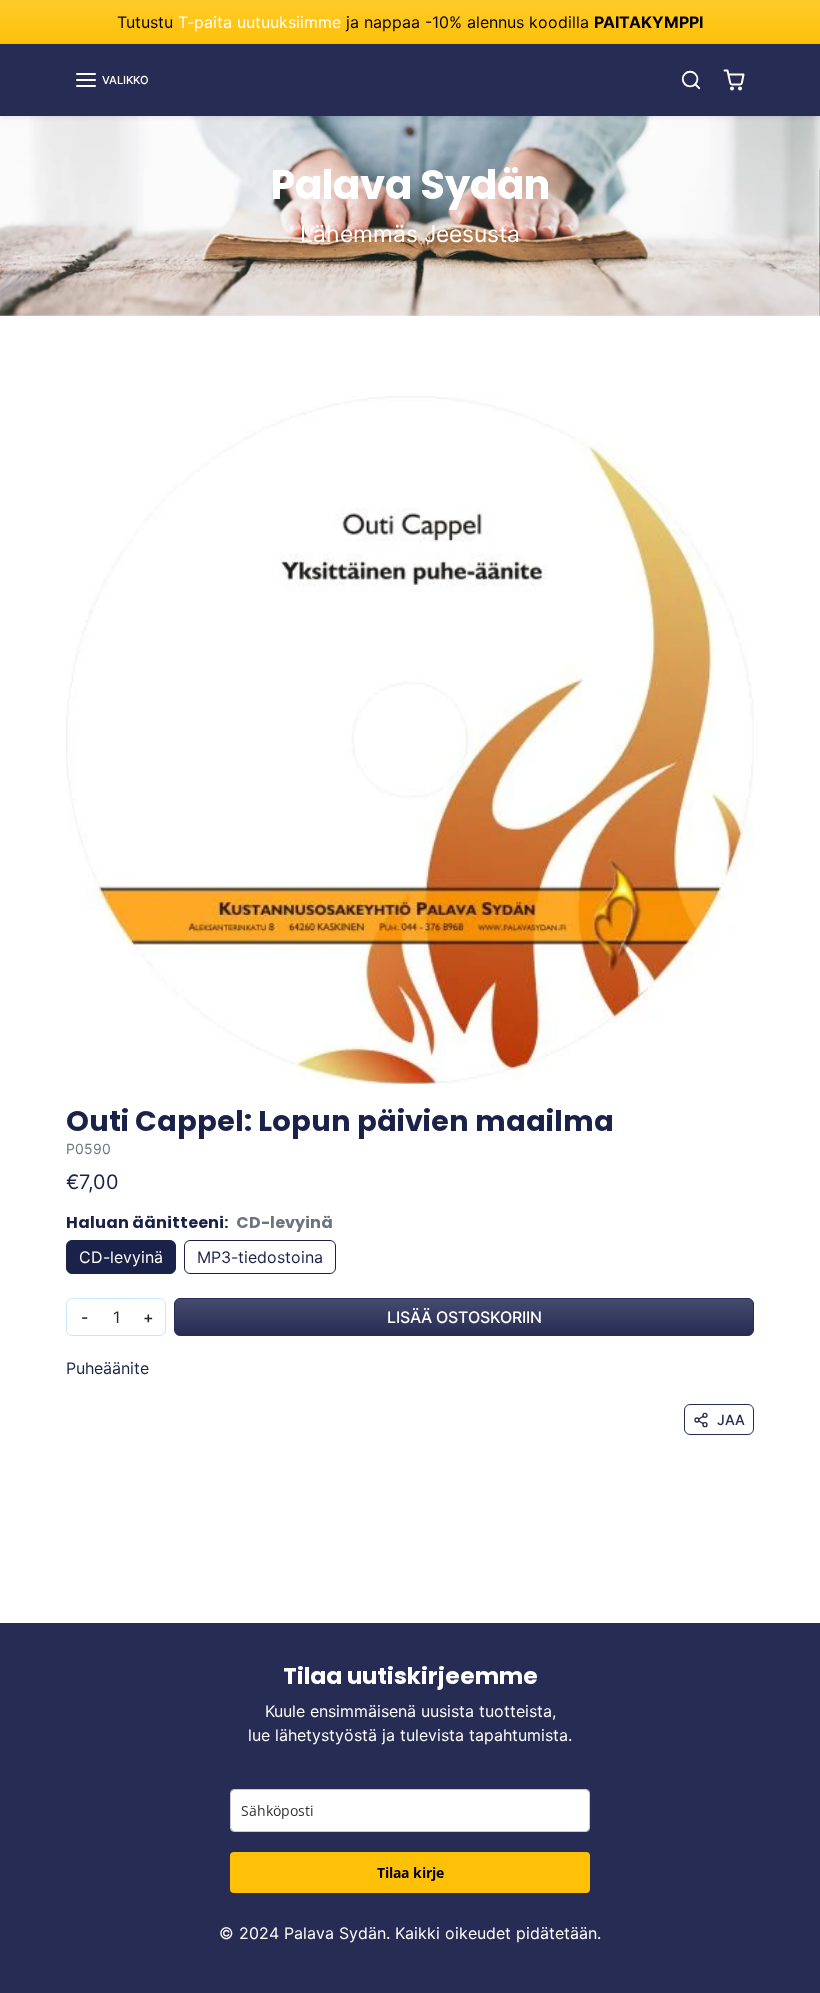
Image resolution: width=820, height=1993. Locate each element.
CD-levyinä (121, 1257)
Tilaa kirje (410, 1872)
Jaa (731, 1419)
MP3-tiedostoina (260, 1257)
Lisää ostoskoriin (464, 1317)
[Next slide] (748, 1593)
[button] (111, 80)
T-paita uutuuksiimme (259, 22)
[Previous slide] (72, 1593)
